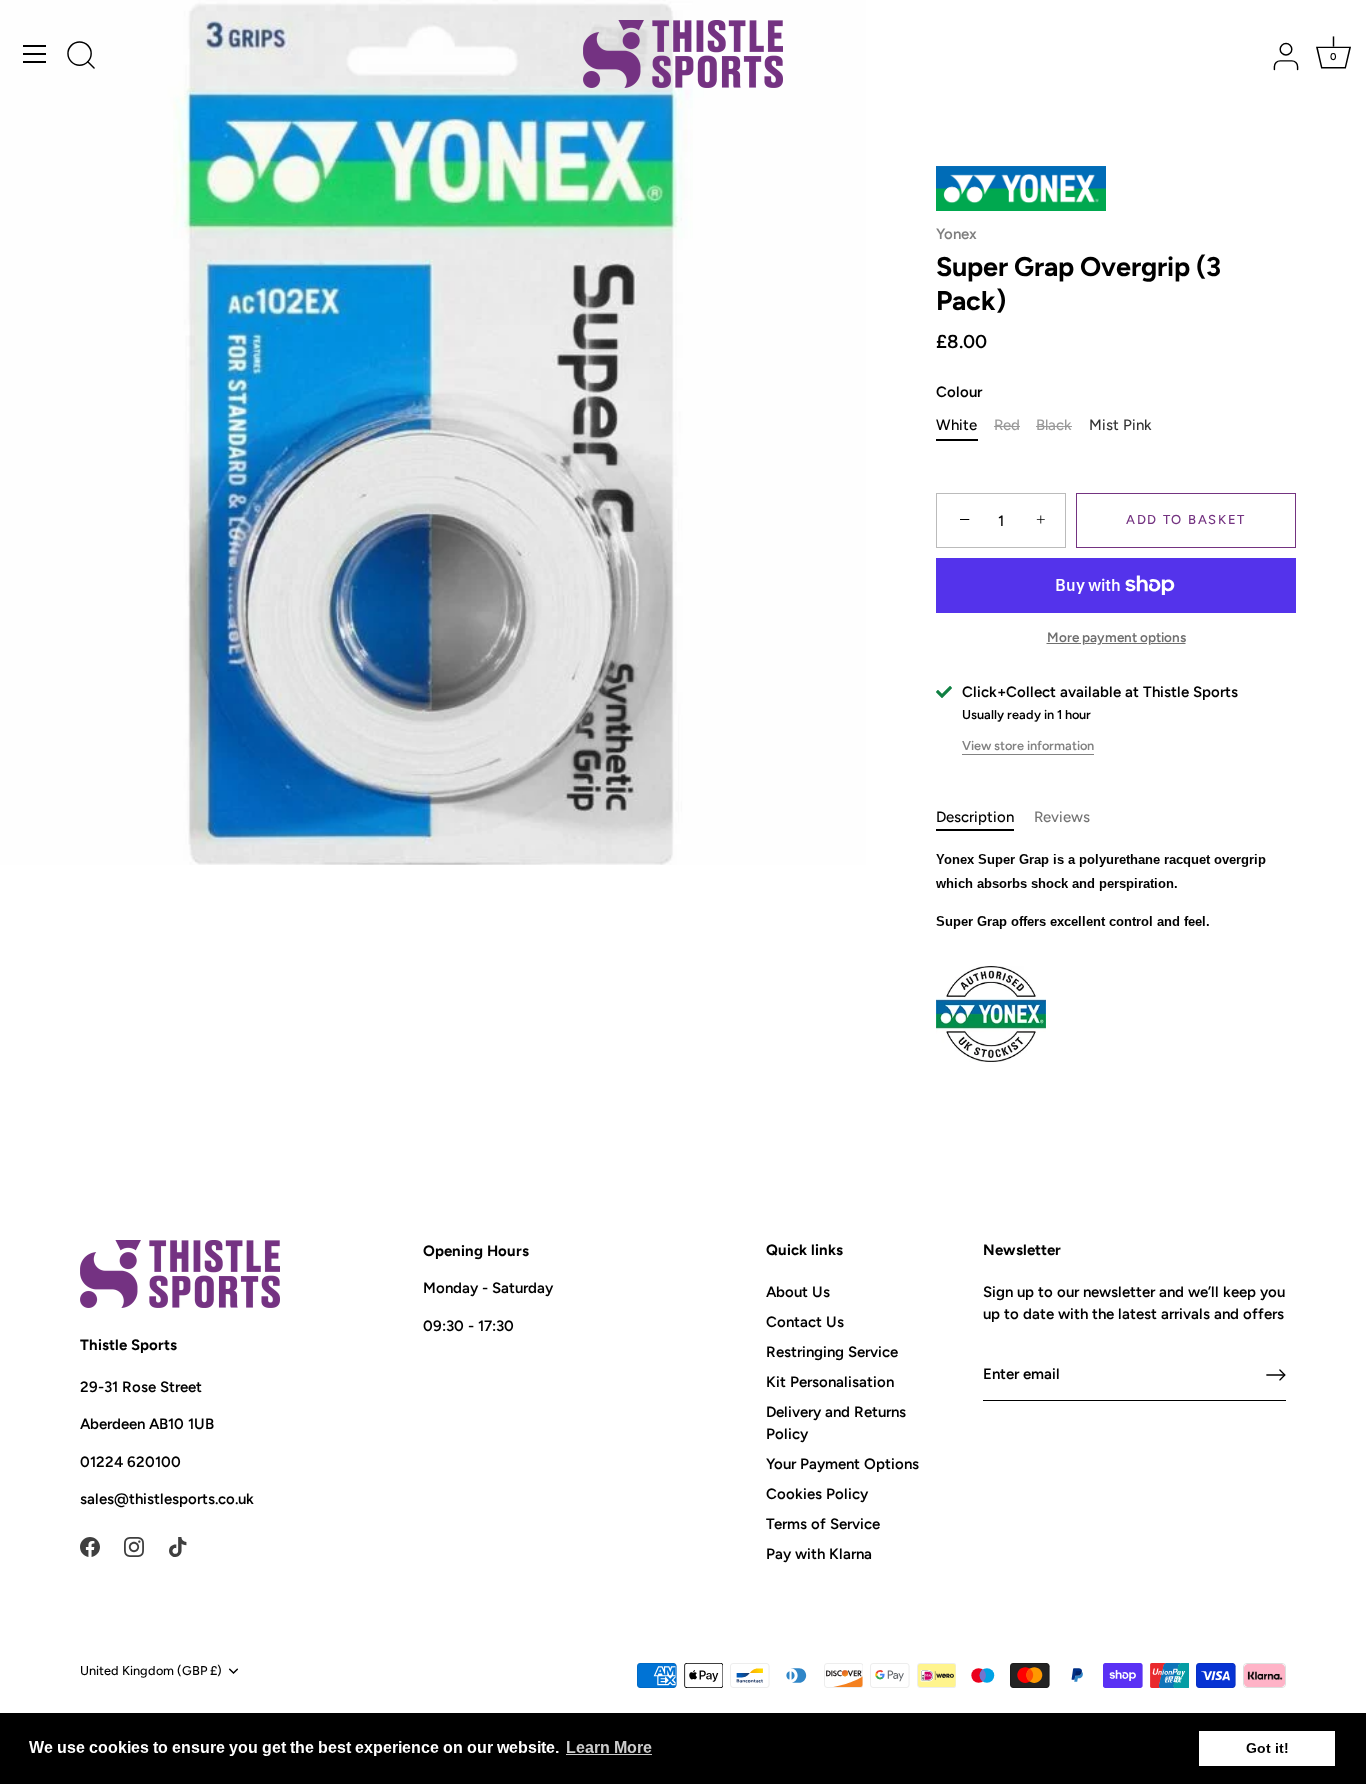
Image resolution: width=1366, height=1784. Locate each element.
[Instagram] (134, 1546)
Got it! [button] (1267, 1748)
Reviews (1062, 817)
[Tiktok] (178, 1546)
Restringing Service (832, 1352)
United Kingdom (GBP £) (151, 1670)
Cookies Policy (817, 1494)
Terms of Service (823, 1524)
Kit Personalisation (830, 1382)
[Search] (81, 57)
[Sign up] (1276, 1375)
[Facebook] (90, 1546)
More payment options (1116, 637)
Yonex (956, 234)
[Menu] (35, 54)
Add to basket (1186, 519)
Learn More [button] (609, 1747)
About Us (798, 1292)
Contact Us (805, 1322)
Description (975, 817)
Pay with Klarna (819, 1554)
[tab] (985, 817)
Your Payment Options (842, 1464)
